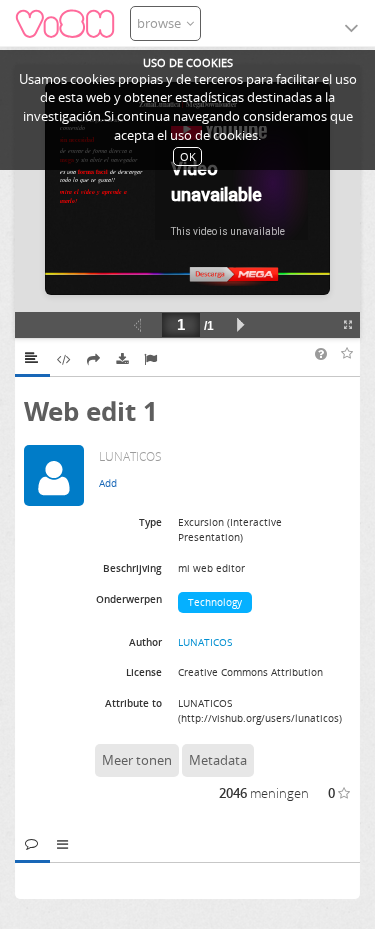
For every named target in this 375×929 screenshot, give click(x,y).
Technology (215, 602)
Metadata (218, 760)
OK (188, 156)
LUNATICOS (205, 642)
